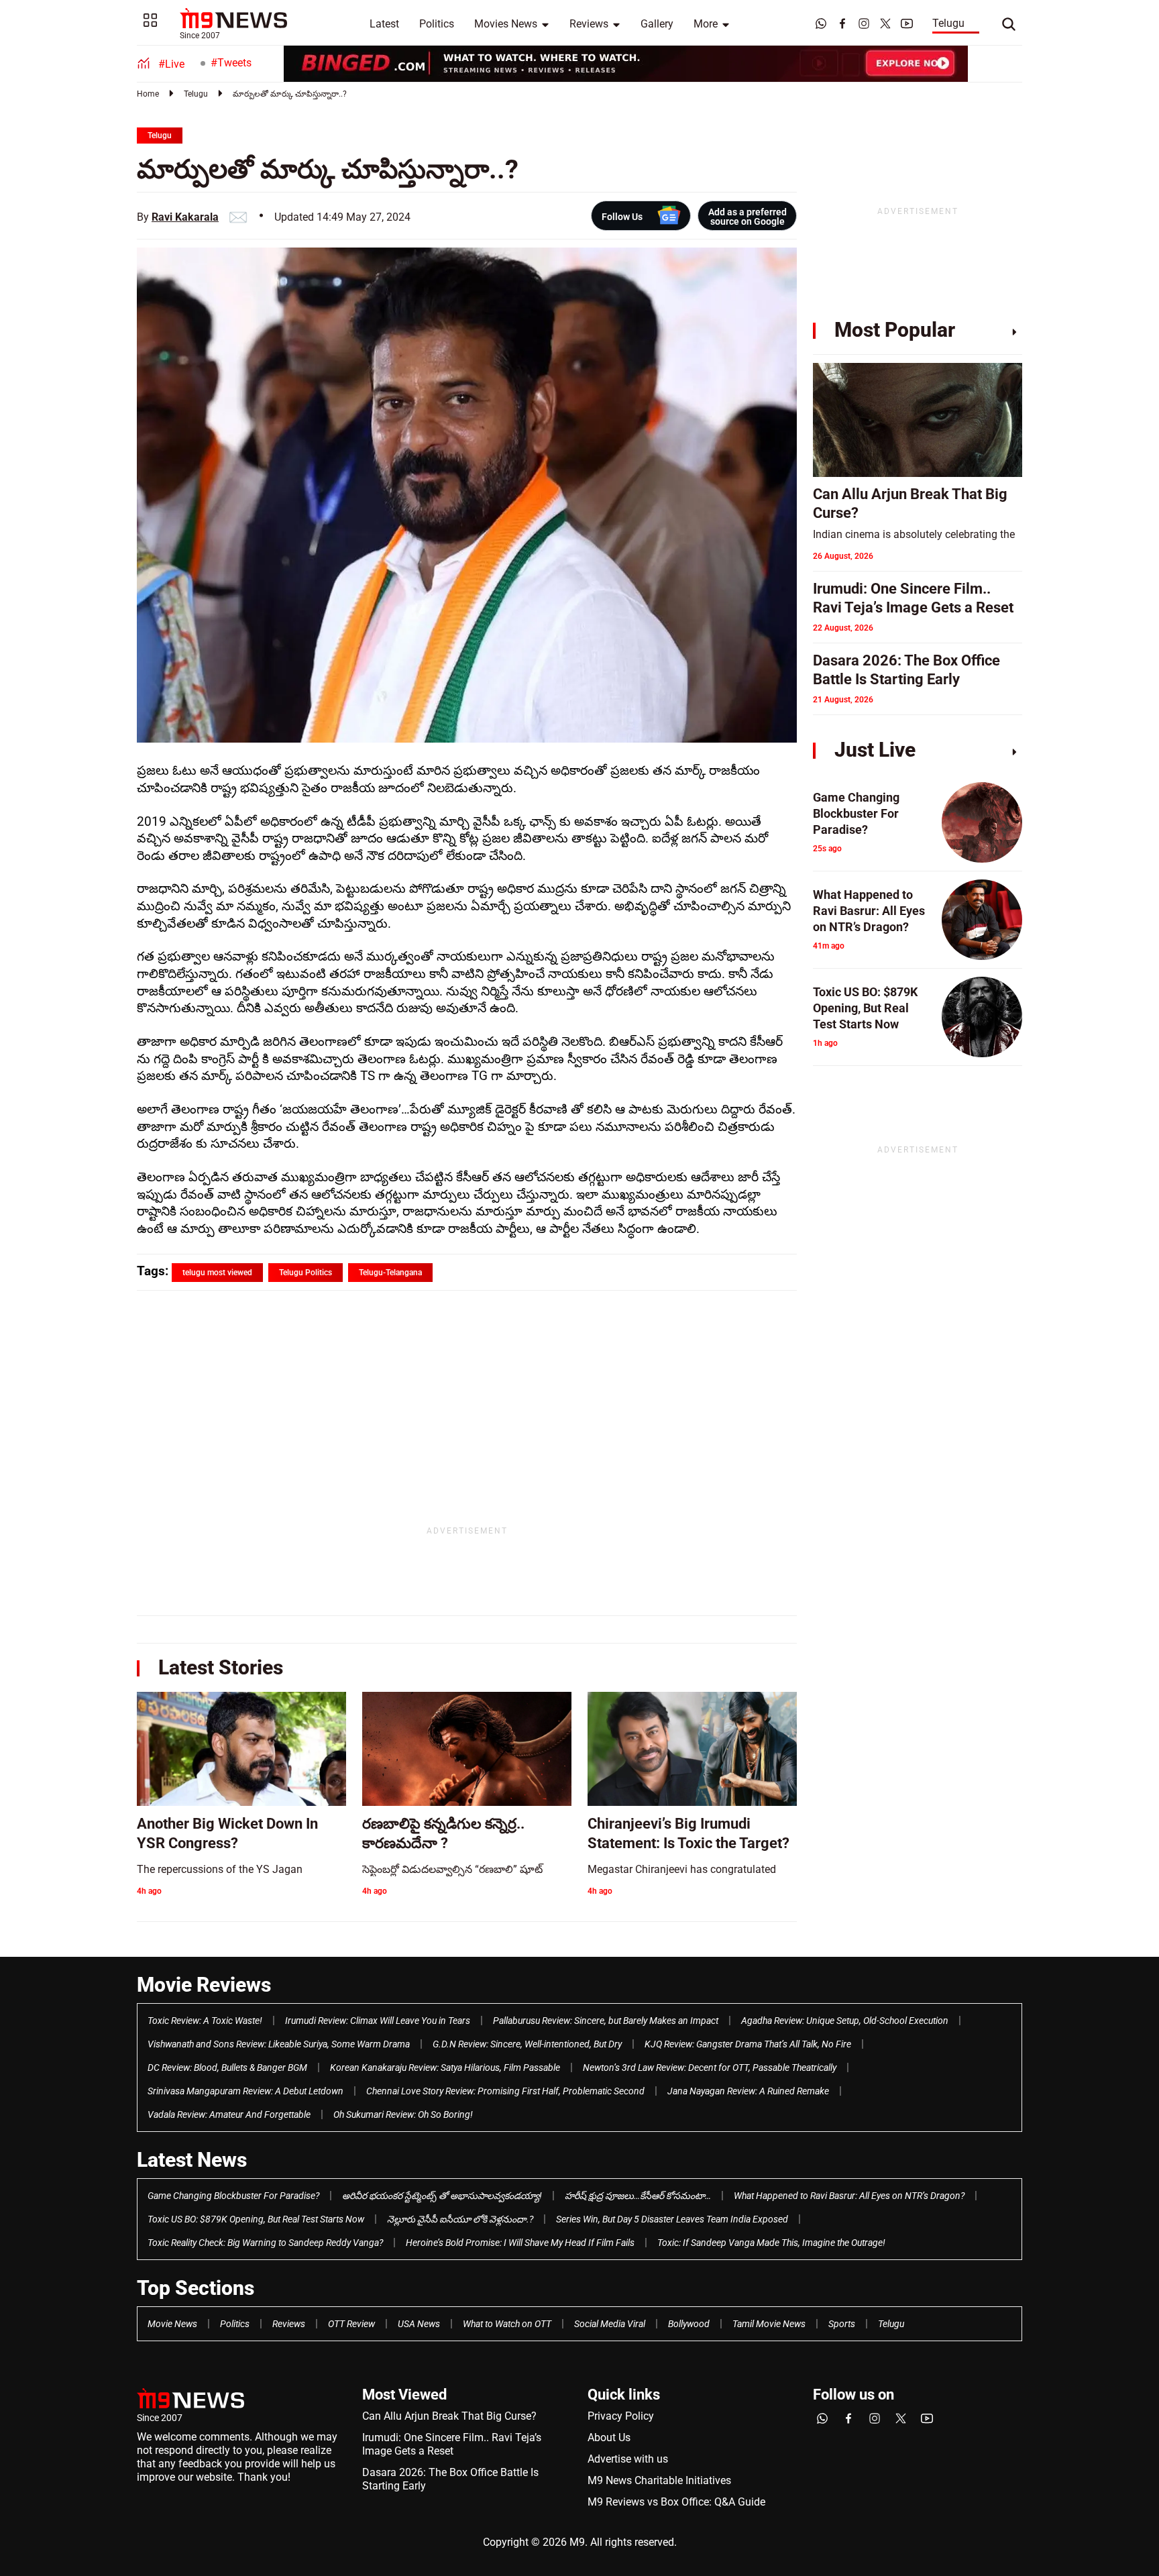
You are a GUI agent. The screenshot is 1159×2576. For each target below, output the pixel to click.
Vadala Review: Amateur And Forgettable (229, 2114)
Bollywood (689, 2324)
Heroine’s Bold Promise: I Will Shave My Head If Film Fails (520, 2243)
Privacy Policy (621, 2416)
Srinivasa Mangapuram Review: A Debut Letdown (245, 2091)
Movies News (506, 24)
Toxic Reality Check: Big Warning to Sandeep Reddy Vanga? (265, 2243)
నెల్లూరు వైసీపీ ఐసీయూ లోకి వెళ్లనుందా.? (460, 2219)
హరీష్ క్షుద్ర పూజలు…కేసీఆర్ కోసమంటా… (638, 2196)
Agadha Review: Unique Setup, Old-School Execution (845, 2021)
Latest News (192, 2160)
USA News (419, 2324)
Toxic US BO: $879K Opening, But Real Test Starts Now (256, 2219)
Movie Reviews (204, 1985)
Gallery (657, 24)
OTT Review (351, 2324)
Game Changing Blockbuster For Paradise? (233, 2196)
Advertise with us (628, 2459)
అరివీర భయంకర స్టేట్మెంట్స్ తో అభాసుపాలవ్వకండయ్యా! (442, 2196)
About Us (609, 2437)
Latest (384, 24)
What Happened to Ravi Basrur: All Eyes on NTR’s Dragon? (849, 2196)
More (706, 24)
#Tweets (231, 63)
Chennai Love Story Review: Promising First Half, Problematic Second (505, 2091)
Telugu (948, 23)
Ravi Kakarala (185, 217)
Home (148, 94)
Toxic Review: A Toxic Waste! (205, 2021)
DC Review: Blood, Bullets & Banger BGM (227, 2068)
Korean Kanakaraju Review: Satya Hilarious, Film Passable (445, 2068)
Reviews (589, 24)
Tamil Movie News (769, 2324)
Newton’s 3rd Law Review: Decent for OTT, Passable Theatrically (710, 2068)
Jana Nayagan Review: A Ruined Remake (748, 2091)
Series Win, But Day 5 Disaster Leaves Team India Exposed (672, 2219)
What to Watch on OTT (507, 2324)
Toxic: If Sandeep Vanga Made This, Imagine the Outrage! (771, 2243)
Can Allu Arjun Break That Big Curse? (449, 2416)
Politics (437, 24)
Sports (842, 2324)
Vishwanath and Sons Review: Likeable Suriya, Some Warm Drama (279, 2044)
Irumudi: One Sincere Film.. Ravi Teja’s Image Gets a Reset (452, 2444)
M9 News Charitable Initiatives (659, 2480)
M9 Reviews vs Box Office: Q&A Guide (676, 2502)
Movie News (172, 2324)
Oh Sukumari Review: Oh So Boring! (403, 2114)
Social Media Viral (610, 2324)
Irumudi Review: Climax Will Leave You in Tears (378, 2021)
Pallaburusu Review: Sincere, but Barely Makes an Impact (606, 2021)
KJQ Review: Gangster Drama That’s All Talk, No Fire (748, 2044)
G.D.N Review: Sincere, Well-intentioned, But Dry (527, 2044)
